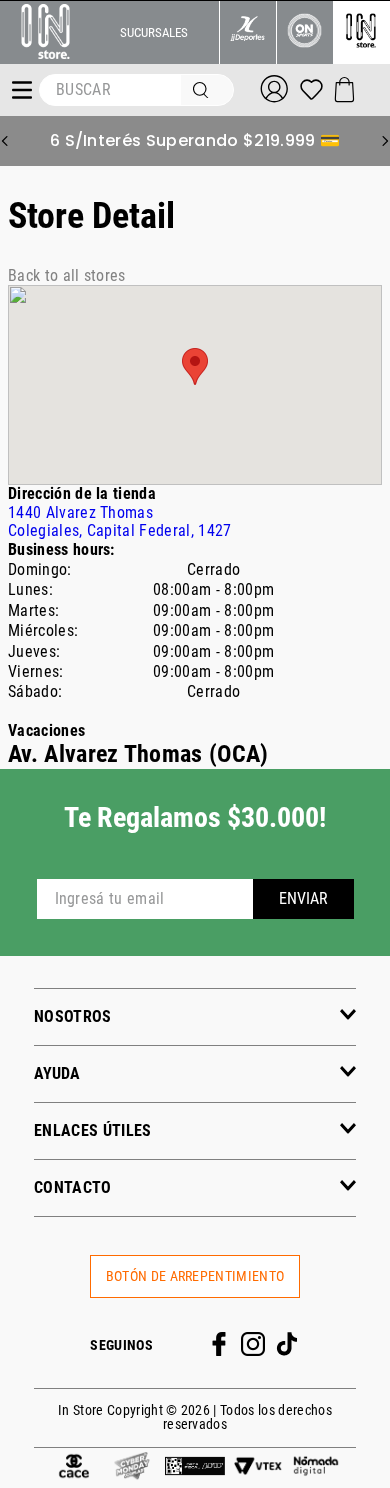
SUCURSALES (154, 32)
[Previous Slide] (5, 141)
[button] (195, 1016)
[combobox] (136, 90)
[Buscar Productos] (205, 90)
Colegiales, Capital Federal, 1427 (120, 521)
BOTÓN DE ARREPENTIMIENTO (195, 1276)
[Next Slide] (385, 141)
